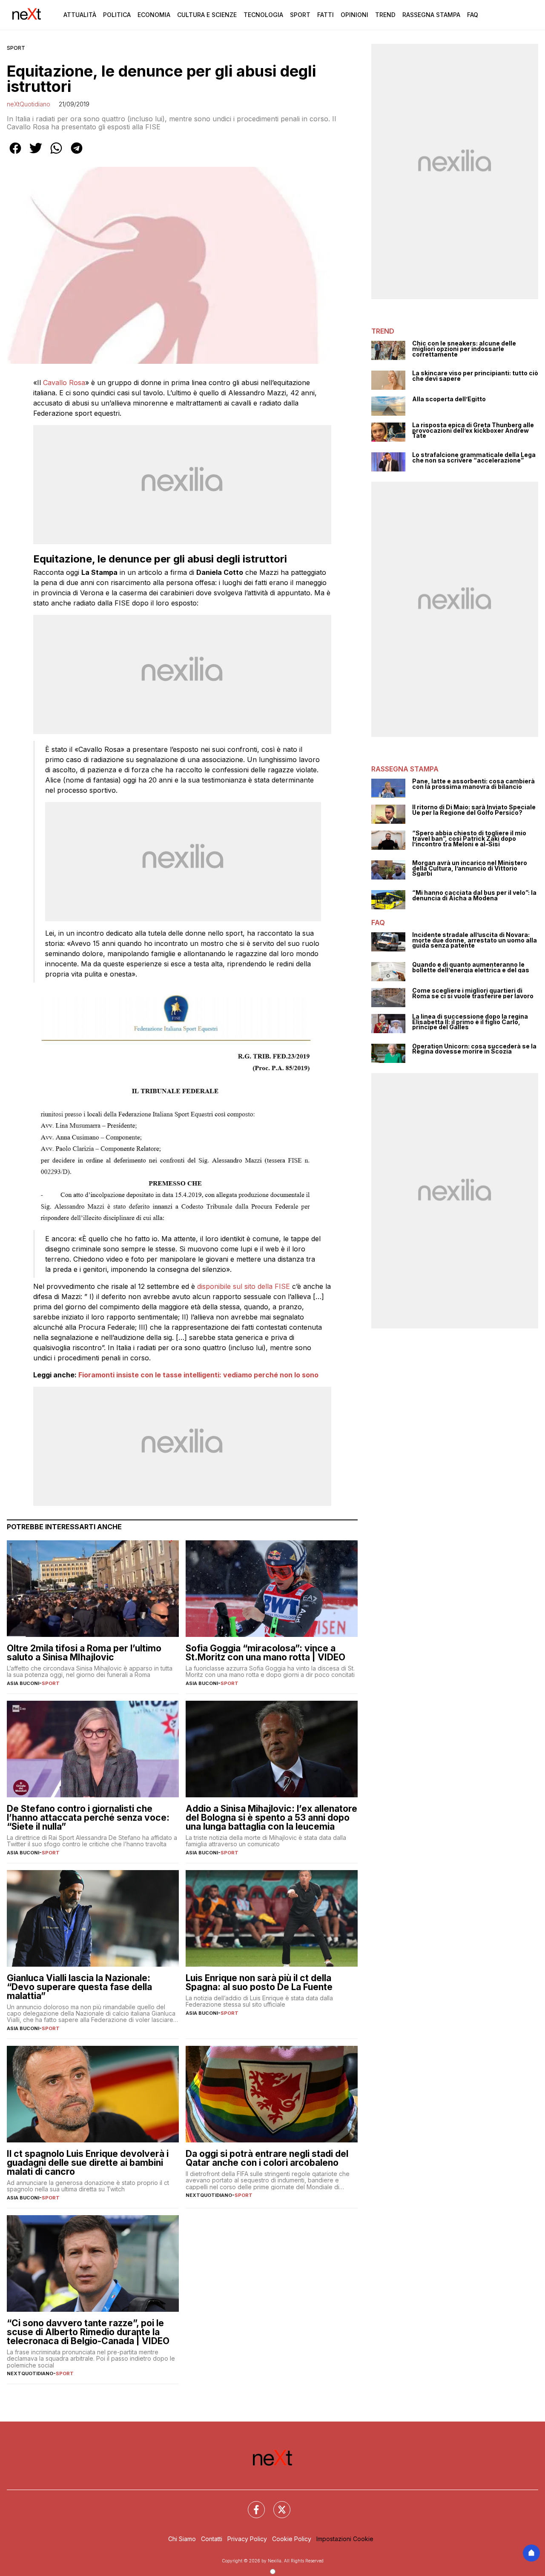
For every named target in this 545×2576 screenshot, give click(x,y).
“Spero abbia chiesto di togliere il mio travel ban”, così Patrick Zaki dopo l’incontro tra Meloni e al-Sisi (469, 839)
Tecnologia (263, 15)
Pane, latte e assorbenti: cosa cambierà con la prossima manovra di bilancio (473, 784)
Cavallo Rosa (64, 383)
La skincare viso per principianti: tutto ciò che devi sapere (475, 376)
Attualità (80, 15)
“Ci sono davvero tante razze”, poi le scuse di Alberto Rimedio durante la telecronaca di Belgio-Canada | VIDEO (88, 2332)
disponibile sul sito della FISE (244, 1286)
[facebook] (15, 154)
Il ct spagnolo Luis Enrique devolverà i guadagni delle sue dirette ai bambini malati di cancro (88, 2163)
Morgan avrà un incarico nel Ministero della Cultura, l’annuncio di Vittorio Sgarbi (470, 868)
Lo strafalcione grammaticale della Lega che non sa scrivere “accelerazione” (474, 458)
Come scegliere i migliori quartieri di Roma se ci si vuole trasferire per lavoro (473, 993)
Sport (300, 15)
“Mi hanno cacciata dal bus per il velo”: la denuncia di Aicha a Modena (474, 895)
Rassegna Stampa (431, 15)
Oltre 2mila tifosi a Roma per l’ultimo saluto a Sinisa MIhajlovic (84, 1653)
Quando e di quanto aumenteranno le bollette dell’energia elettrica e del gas (471, 967)
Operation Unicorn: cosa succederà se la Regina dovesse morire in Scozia (474, 1049)
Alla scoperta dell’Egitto (449, 399)
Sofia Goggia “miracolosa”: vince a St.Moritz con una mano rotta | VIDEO (265, 1653)
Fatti (326, 15)
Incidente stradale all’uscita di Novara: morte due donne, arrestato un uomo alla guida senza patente (475, 940)
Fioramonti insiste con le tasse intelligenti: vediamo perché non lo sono (198, 1375)
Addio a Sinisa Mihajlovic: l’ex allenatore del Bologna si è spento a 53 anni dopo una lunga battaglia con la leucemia (271, 1818)
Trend (385, 15)
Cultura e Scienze (207, 15)
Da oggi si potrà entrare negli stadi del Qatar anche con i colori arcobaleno (267, 2158)
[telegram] (77, 154)
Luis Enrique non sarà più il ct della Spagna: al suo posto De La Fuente (259, 1982)
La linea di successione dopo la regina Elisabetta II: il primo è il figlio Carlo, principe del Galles (470, 1022)
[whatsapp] (56, 154)
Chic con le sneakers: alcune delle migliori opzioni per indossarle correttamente (464, 349)
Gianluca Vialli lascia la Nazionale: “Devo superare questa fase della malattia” (79, 1987)
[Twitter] (277, 2505)
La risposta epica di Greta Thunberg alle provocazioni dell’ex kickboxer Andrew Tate (473, 431)
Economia (154, 15)
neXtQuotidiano (29, 104)
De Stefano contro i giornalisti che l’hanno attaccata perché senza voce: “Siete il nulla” (88, 1818)
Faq (473, 15)
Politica (117, 15)
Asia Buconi (23, 1683)
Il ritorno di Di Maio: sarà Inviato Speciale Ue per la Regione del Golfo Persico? (474, 810)
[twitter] (36, 154)
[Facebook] (251, 2505)
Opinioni (354, 15)
